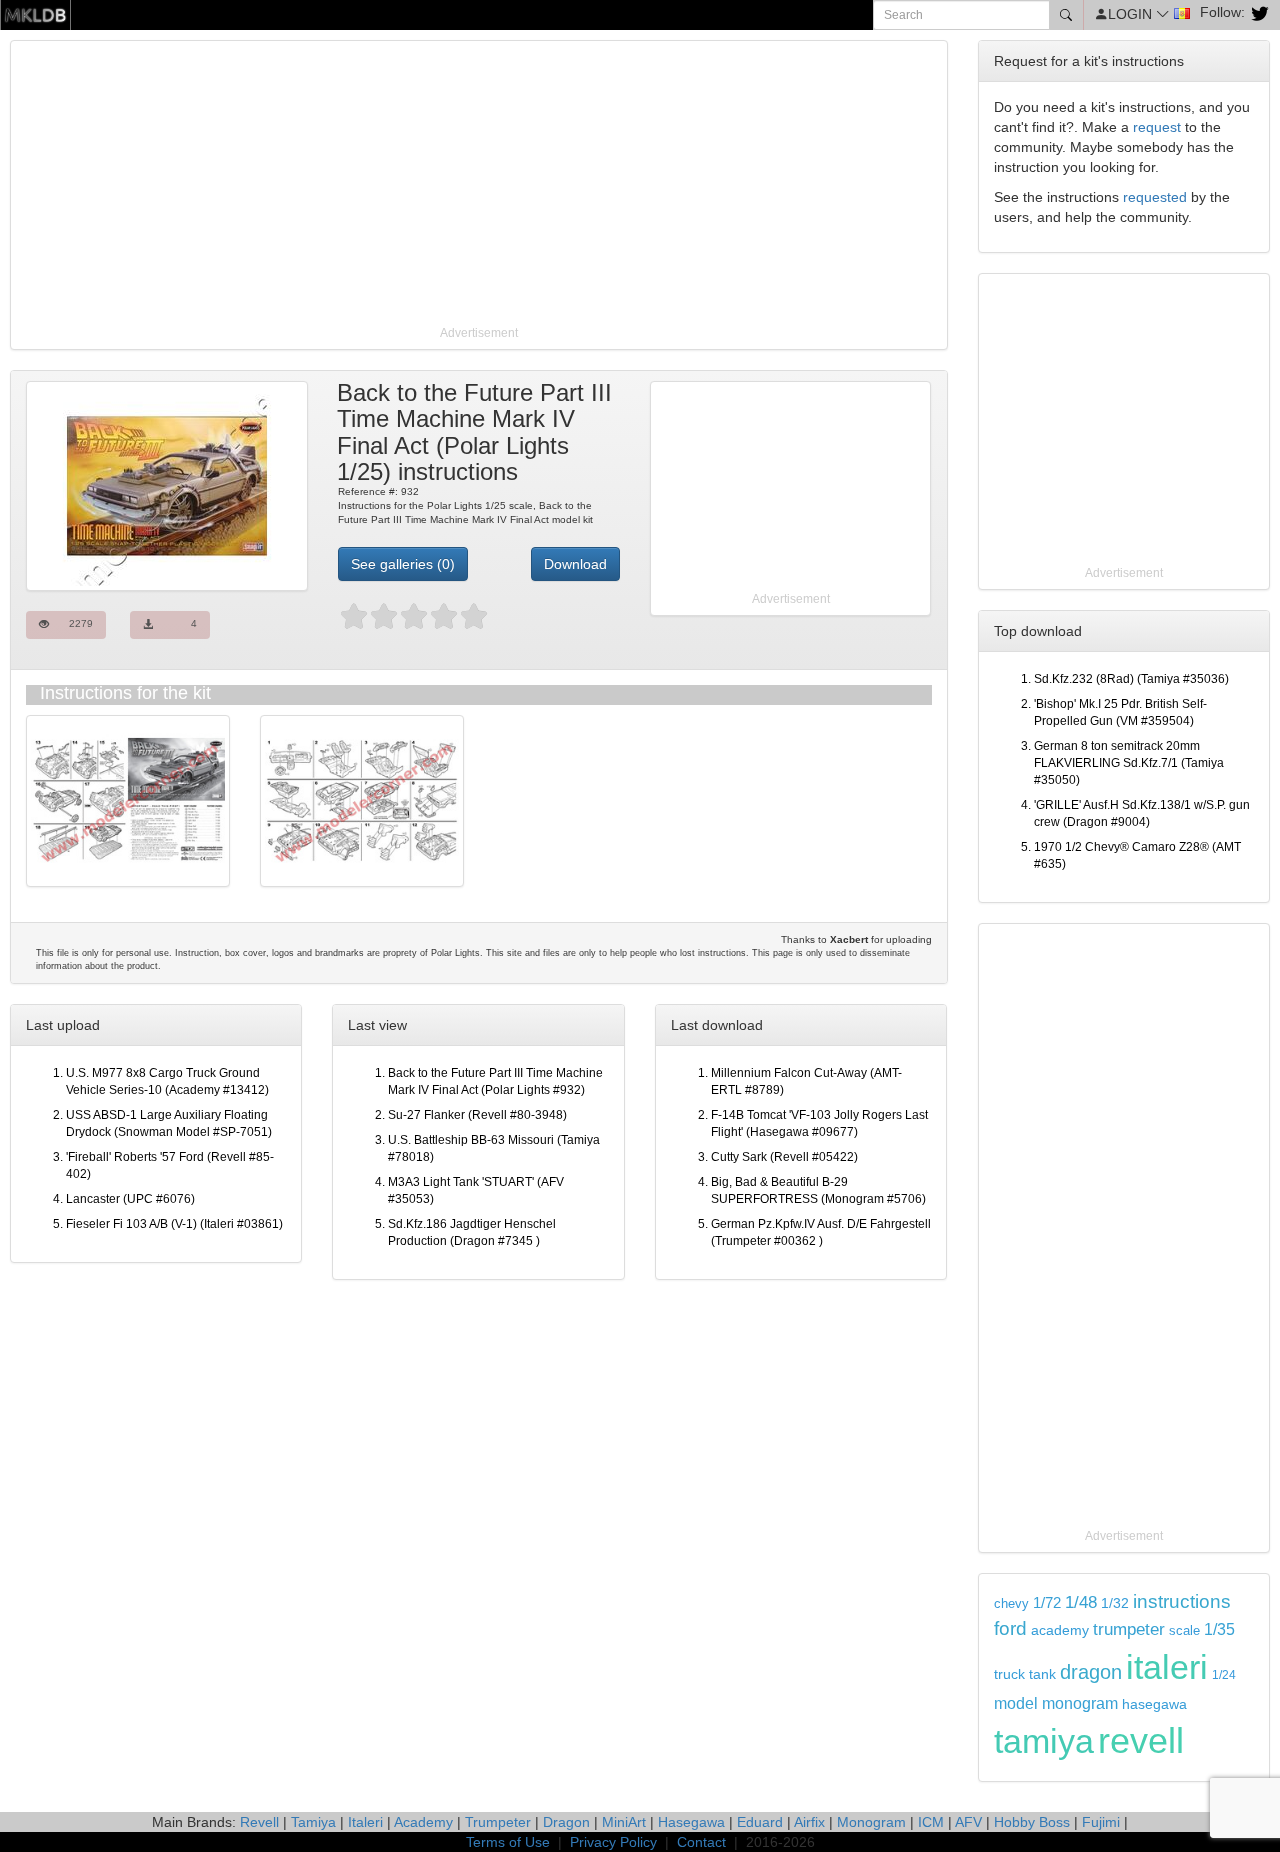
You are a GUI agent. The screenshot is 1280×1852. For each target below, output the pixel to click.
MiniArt (624, 1822)
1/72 (1047, 1602)
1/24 (1224, 1675)
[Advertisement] (479, 185)
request (1157, 127)
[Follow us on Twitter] (1257, 12)
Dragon (566, 1822)
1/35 (1219, 1629)
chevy (1011, 1603)
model (1016, 1703)
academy (1060, 1630)
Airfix (809, 1822)
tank (1042, 1674)
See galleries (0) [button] (403, 564)
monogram (1080, 1703)
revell (1141, 1740)
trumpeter (1129, 1629)
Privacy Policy (613, 1842)
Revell (259, 1822)
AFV (968, 1822)
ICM (931, 1822)
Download (575, 564)
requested (1155, 197)
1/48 (1081, 1602)
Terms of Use (508, 1842)
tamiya (1044, 1741)
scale (1184, 1630)
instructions (1182, 1601)
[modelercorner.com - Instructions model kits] (35, 14)
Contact (701, 1842)
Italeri (365, 1822)
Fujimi (1101, 1822)
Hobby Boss (1032, 1822)
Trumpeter (498, 1822)
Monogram (871, 1822)
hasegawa (1154, 1704)
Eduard (760, 1822)
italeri (1167, 1667)
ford (1010, 1628)
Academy (423, 1822)
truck (1009, 1674)
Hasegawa (691, 1822)
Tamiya (313, 1822)
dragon (1091, 1672)
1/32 (1115, 1603)
